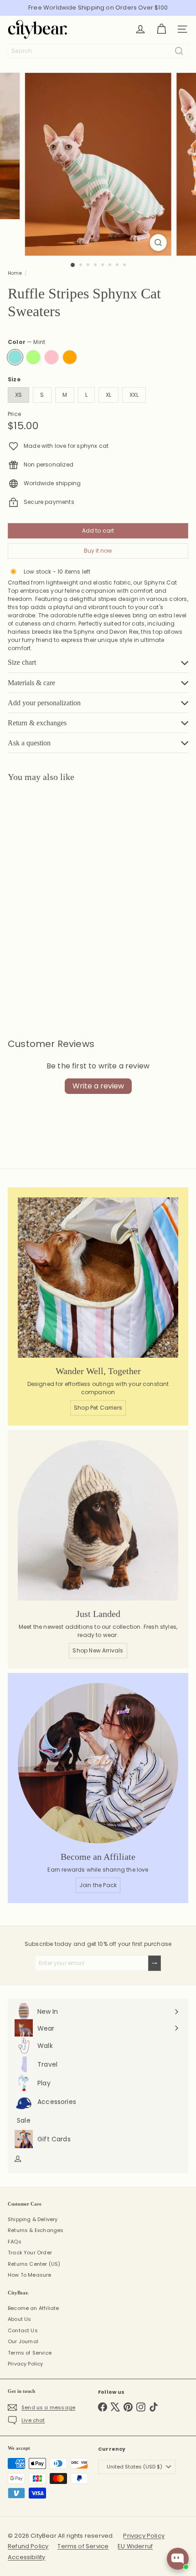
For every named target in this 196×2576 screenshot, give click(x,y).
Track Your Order (30, 2253)
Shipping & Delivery (33, 2219)
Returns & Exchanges (36, 2230)
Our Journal (23, 2341)
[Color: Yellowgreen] (38, 938)
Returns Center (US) (34, 2264)
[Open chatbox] (178, 2559)
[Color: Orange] (74, 938)
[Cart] (161, 29)
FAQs (15, 2242)
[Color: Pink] (56, 938)
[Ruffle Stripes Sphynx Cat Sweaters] (65, 884)
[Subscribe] (155, 1963)
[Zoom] (158, 243)
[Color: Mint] (20, 938)
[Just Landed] (98, 1520)
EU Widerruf (135, 2546)
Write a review (98, 1086)
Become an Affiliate (33, 2308)
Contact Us (23, 2330)
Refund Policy (28, 2546)
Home (15, 273)
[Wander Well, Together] (98, 1278)
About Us (19, 2319)
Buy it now (98, 551)
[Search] (179, 51)
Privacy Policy (26, 2364)
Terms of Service (30, 2353)
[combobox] (98, 51)
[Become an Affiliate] (98, 1763)
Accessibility (26, 2557)
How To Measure (30, 2275)
